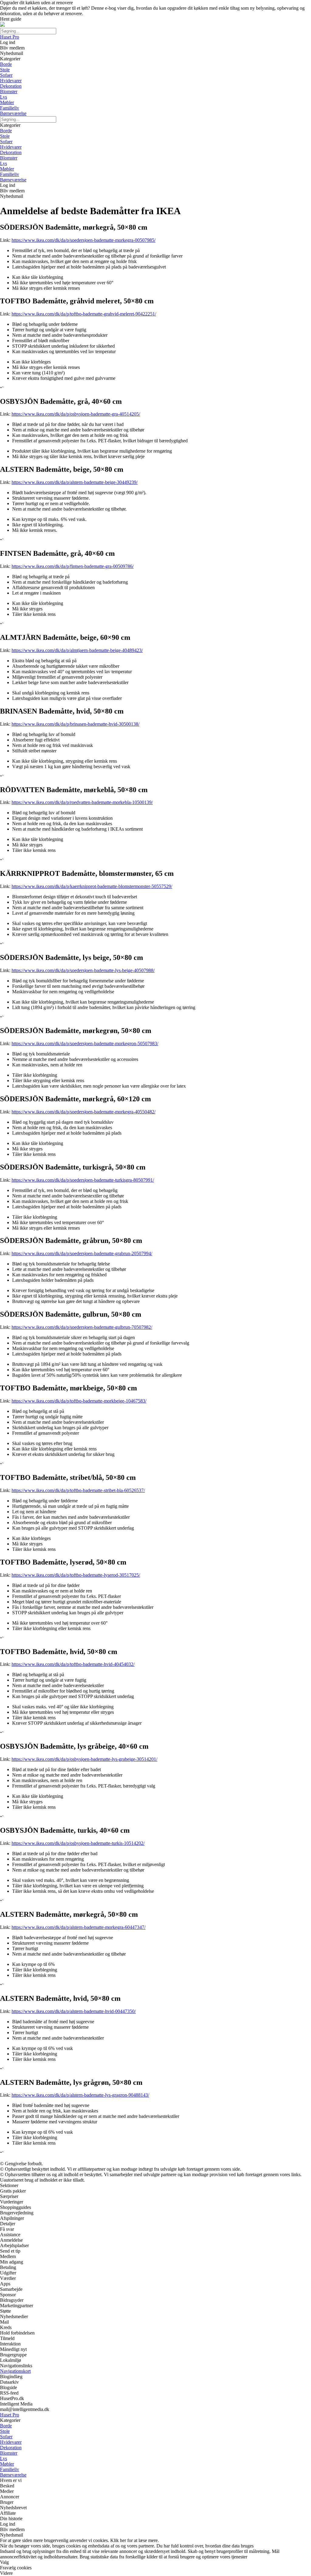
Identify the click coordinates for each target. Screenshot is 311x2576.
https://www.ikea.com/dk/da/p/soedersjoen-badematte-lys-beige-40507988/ (83, 970)
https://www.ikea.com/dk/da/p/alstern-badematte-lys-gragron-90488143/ (80, 2095)
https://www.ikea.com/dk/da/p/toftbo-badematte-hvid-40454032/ (73, 1664)
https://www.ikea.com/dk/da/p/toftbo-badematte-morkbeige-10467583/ (79, 1401)
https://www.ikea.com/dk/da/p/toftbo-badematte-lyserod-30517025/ (76, 1575)
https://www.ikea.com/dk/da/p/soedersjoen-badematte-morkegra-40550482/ (84, 1112)
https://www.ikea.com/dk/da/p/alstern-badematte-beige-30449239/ (75, 482)
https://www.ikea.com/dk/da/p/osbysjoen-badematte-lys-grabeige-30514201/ (84, 1759)
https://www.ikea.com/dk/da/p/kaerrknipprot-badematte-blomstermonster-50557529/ (92, 886)
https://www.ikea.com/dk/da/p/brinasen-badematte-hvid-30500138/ (75, 724)
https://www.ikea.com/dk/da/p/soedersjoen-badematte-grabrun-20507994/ (82, 1253)
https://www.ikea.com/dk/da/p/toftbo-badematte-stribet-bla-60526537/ (78, 1490)
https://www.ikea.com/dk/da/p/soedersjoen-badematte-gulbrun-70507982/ (82, 1327)
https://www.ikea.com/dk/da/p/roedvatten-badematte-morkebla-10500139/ (82, 802)
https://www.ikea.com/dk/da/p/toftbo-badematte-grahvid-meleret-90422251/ (84, 314)
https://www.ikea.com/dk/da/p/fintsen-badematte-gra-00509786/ (73, 566)
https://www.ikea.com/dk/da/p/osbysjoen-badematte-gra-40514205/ (76, 414)
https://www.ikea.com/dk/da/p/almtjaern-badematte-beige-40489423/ (77, 650)
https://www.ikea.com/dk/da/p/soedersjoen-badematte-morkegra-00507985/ (84, 240)
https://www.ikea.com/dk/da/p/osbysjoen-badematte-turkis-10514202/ (78, 1843)
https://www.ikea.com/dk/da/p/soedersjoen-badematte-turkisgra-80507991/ (83, 1180)
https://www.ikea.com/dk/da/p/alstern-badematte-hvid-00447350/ (74, 2011)
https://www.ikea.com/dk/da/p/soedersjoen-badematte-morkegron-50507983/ (85, 1043)
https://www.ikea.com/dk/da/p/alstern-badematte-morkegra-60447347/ (79, 1927)
